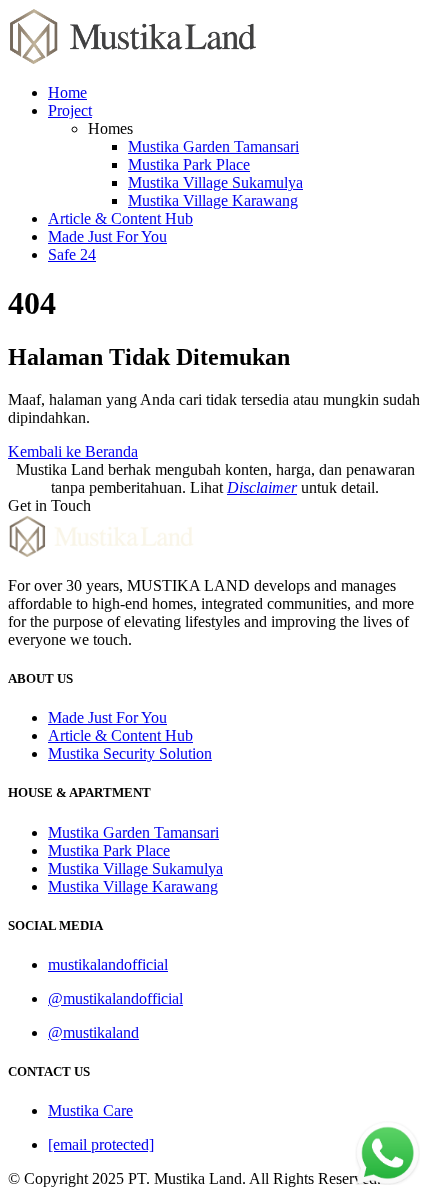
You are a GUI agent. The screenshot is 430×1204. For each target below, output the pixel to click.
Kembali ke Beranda (73, 451)
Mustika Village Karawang (213, 200)
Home (67, 92)
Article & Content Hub (120, 218)
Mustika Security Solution (130, 753)
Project (70, 110)
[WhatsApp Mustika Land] (387, 1179)
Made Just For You (107, 236)
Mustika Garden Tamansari (213, 146)
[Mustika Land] (133, 58)
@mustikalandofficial (115, 998)
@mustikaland (93, 1032)
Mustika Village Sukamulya (215, 182)
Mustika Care (90, 1110)
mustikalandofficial (108, 964)
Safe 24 (72, 254)
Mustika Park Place (189, 164)
